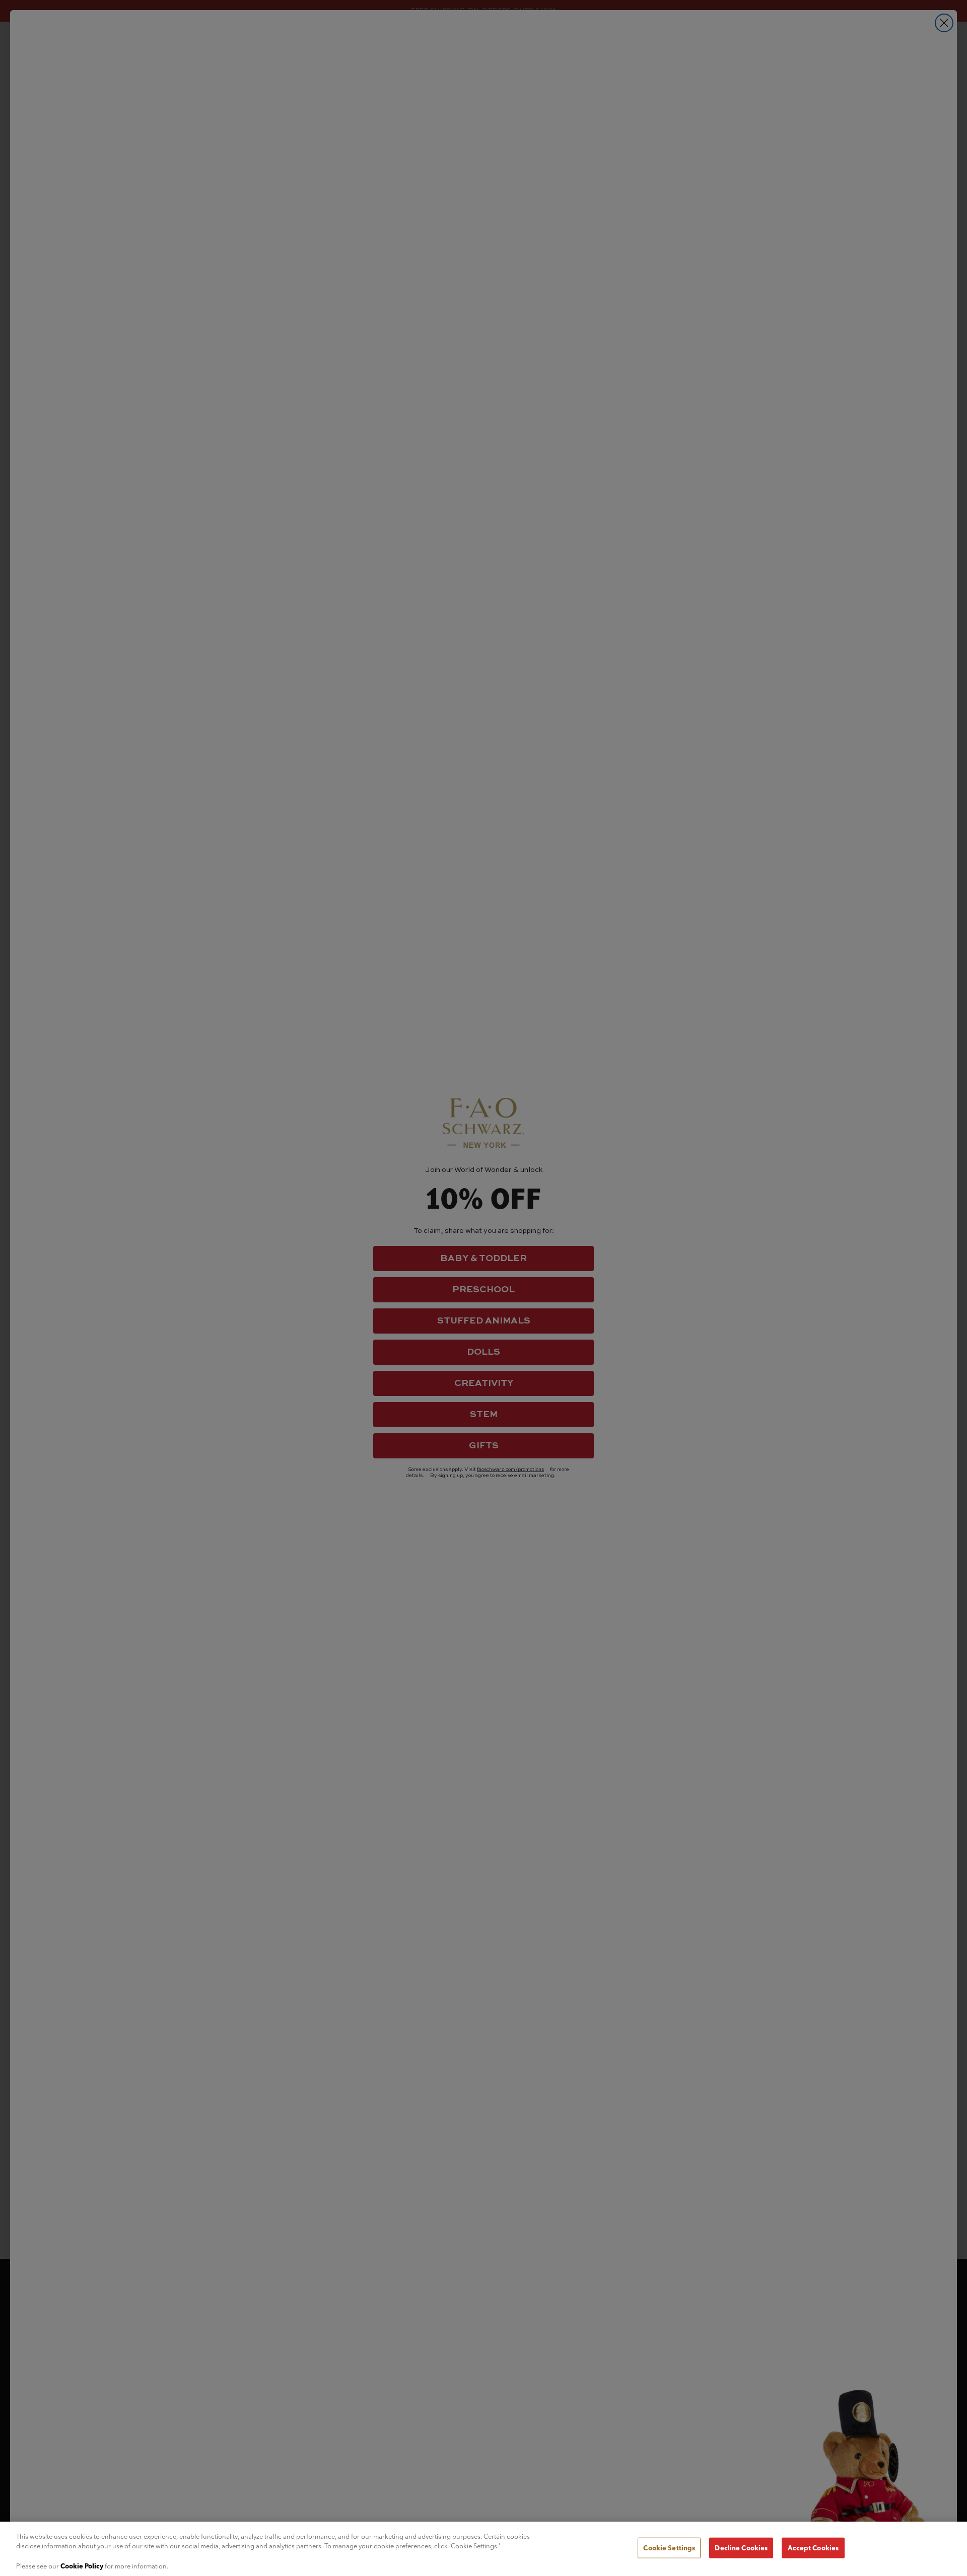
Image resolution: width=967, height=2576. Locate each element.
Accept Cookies (813, 2548)
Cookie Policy (82, 2565)
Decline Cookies (741, 2548)
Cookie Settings (669, 2548)
